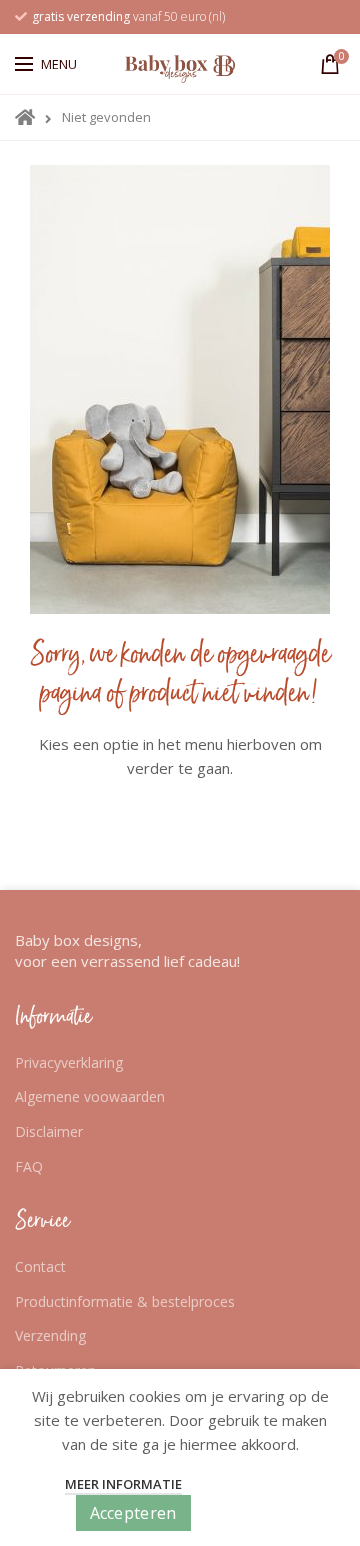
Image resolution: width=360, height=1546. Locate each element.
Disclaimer (49, 1131)
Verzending (50, 1335)
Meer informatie (123, 1484)
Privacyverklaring (69, 1062)
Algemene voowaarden (90, 1096)
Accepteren (133, 1513)
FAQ (29, 1166)
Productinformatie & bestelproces (125, 1301)
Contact (40, 1266)
